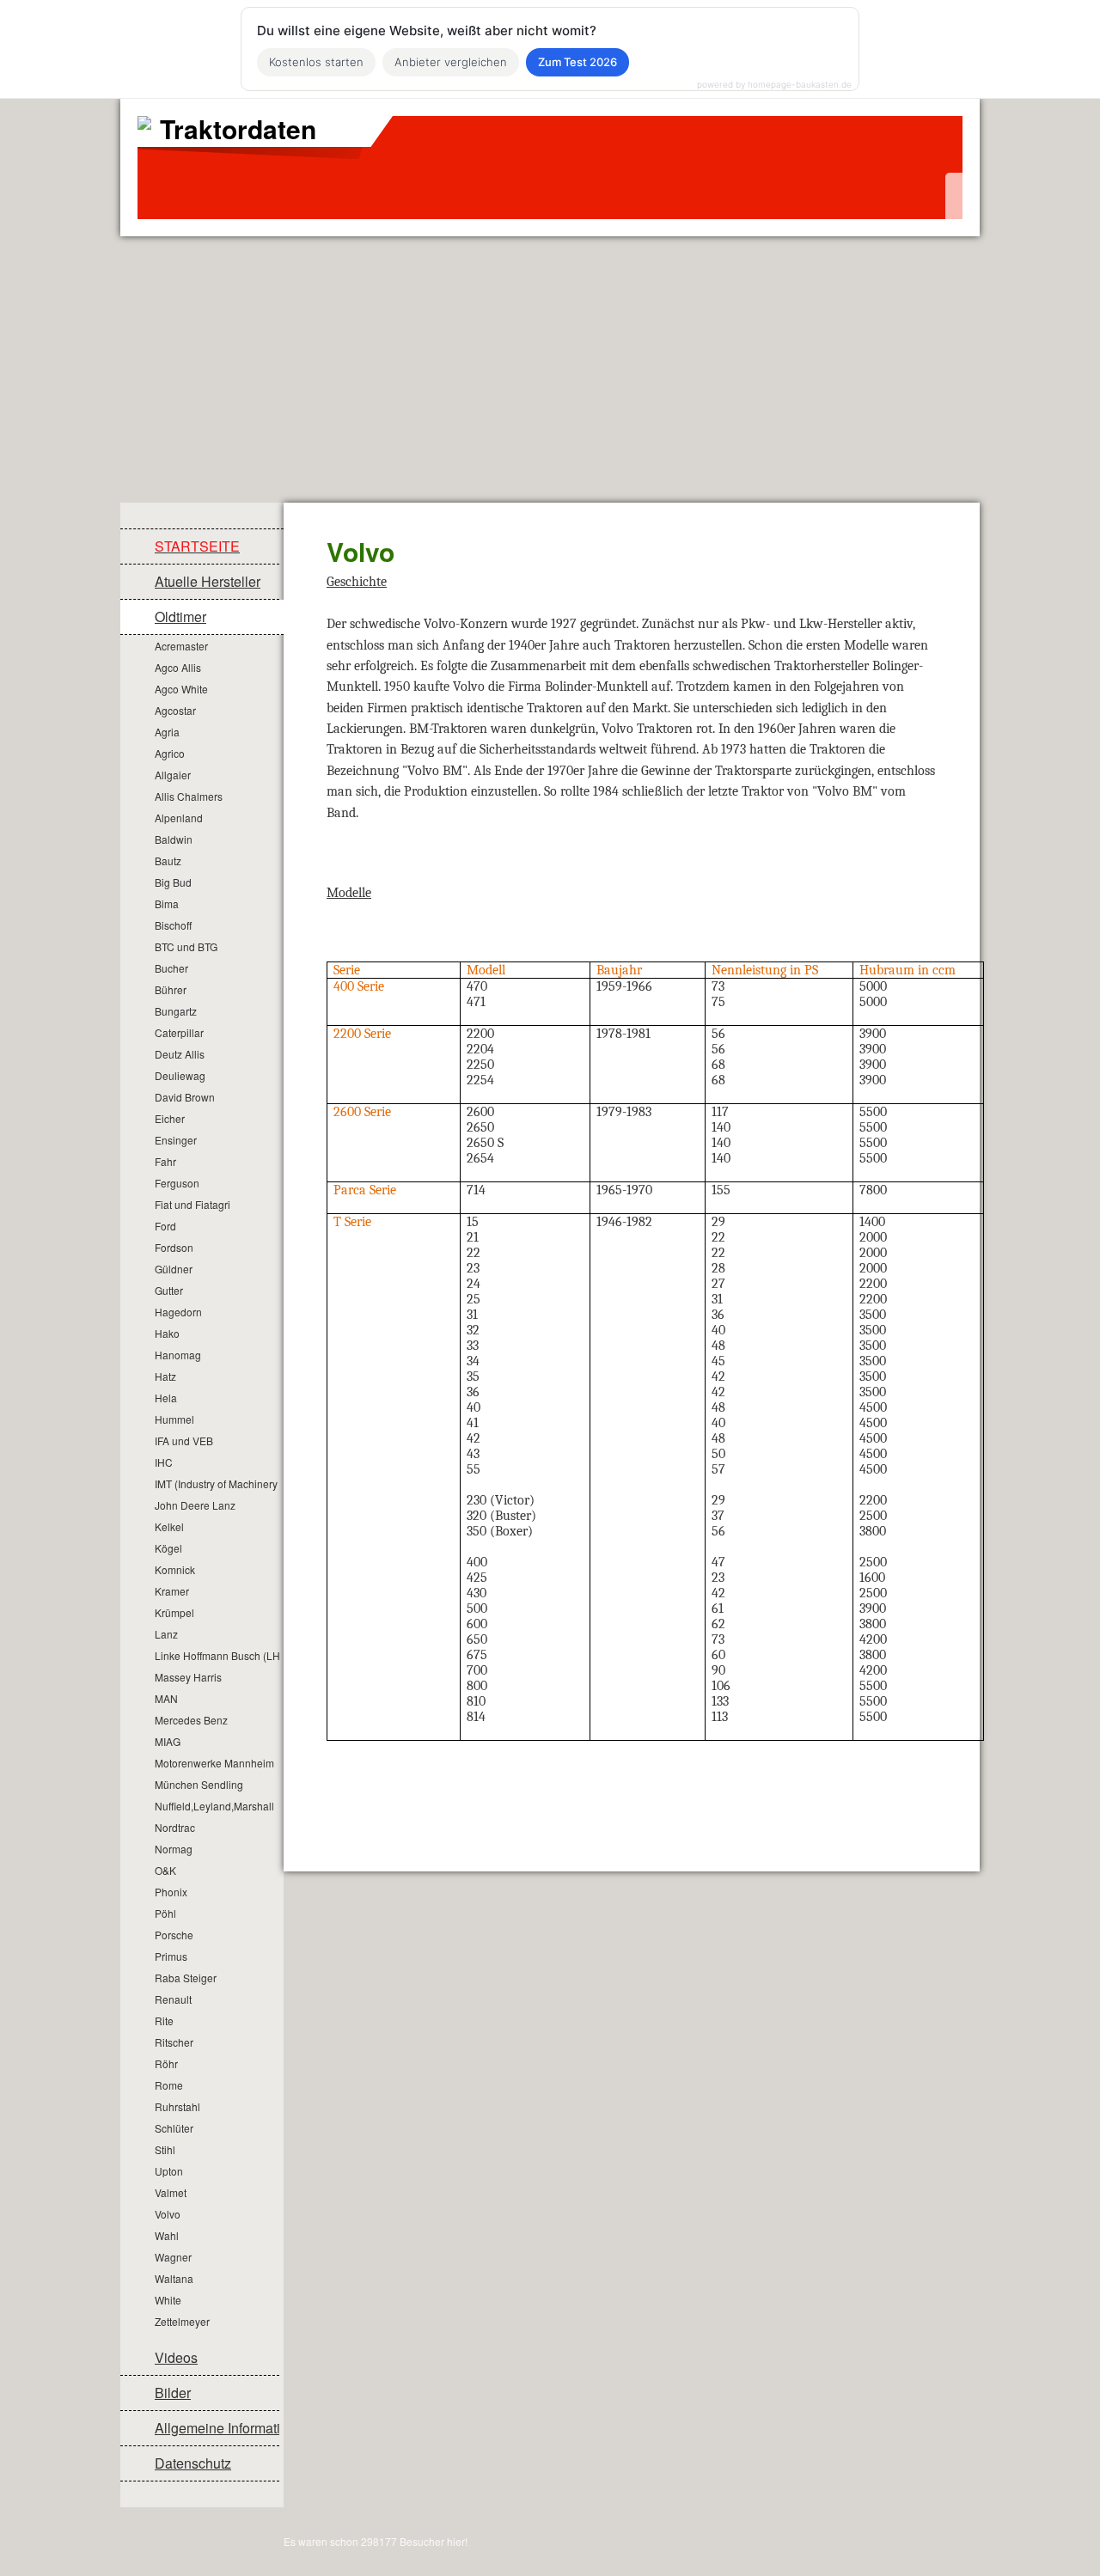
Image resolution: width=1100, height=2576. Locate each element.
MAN (166, 1698)
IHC (164, 1462)
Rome (169, 2085)
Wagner (173, 2257)
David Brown (185, 1097)
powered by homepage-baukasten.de (774, 84)
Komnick (175, 1569)
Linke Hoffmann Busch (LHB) (217, 1655)
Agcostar (175, 710)
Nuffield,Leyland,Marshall (214, 1806)
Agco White (181, 689)
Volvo (168, 2214)
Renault (173, 1999)
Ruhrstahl (177, 2106)
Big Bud (173, 882)
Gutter (169, 1290)
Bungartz (176, 1011)
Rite (164, 2021)
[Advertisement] (550, 365)
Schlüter (174, 2128)
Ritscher (174, 2042)
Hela (166, 1398)
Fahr (165, 1161)
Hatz (165, 1376)
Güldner (174, 1269)
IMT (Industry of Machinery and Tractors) (217, 1483)
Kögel (168, 1548)
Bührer (171, 989)
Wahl (167, 2235)
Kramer (172, 1591)
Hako (167, 1333)
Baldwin (174, 839)
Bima (167, 903)
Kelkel (169, 1526)
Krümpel (174, 1612)
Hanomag (178, 1355)
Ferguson (177, 1183)
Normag (174, 1849)
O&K (165, 1870)
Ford (165, 1226)
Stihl (165, 2149)
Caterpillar (179, 1032)
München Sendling (199, 1784)
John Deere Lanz (195, 1505)
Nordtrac (175, 1827)
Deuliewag (180, 1075)
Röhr (166, 2063)
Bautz (168, 861)
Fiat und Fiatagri (192, 1204)
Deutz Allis (180, 1054)
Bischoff (173, 925)
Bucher (171, 968)
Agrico (170, 753)
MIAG (168, 1741)
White (168, 2300)
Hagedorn (178, 1312)
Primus (171, 1956)
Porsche (174, 1935)
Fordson (174, 1247)
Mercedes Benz (191, 1720)
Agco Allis (178, 667)
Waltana (174, 2278)
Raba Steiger (186, 1978)
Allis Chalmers (189, 796)
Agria (167, 732)
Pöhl (165, 1913)
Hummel (174, 1419)
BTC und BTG (186, 946)
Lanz (166, 1634)
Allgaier (173, 775)
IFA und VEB (184, 1441)
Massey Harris (188, 1677)
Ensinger (176, 1140)
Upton (169, 2171)
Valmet (171, 2192)
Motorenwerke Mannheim (214, 1763)
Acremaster (181, 646)
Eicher (170, 1118)
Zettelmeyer (182, 2321)
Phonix (171, 1892)
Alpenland (179, 818)
